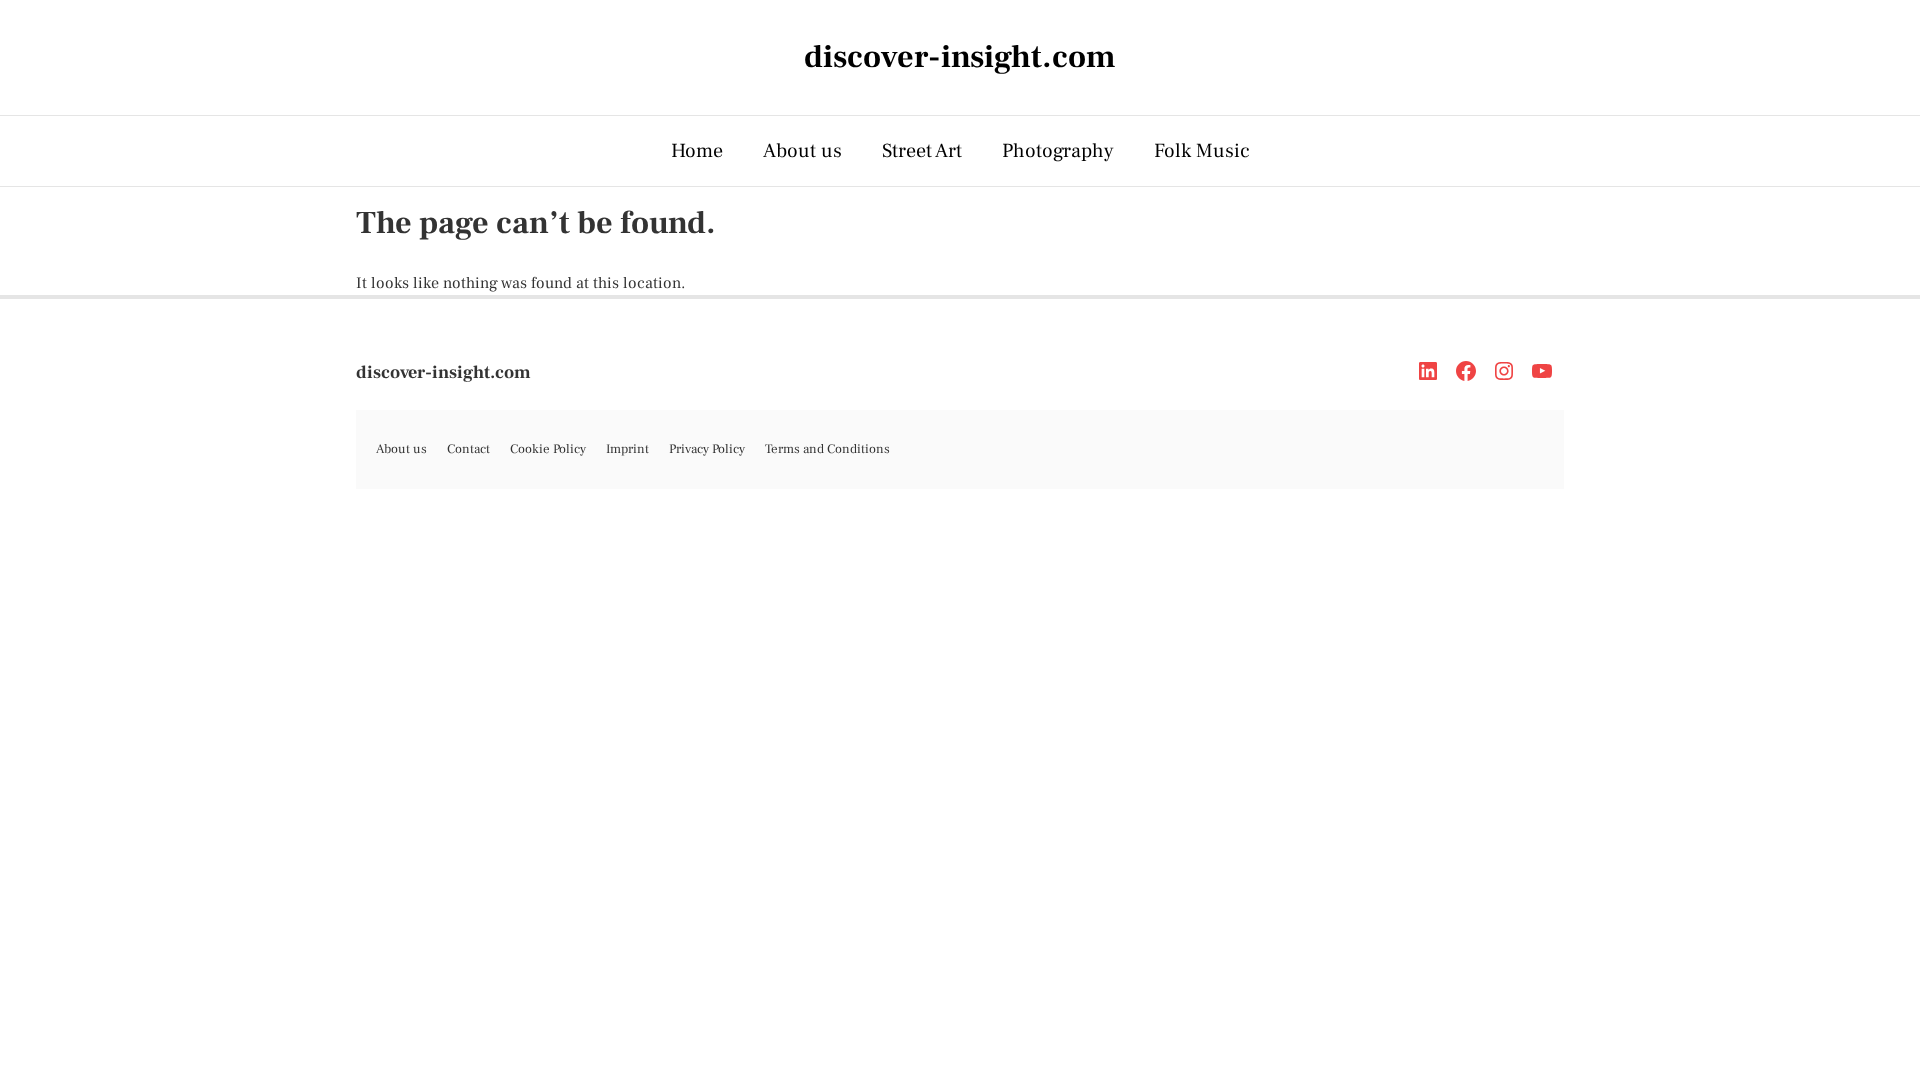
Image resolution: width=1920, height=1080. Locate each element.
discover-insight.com (443, 372)
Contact (468, 449)
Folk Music (1202, 151)
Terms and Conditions (827, 449)
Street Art (922, 151)
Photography (1058, 151)
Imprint (627, 449)
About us (802, 151)
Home (697, 151)
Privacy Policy (707, 449)
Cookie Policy (548, 449)
